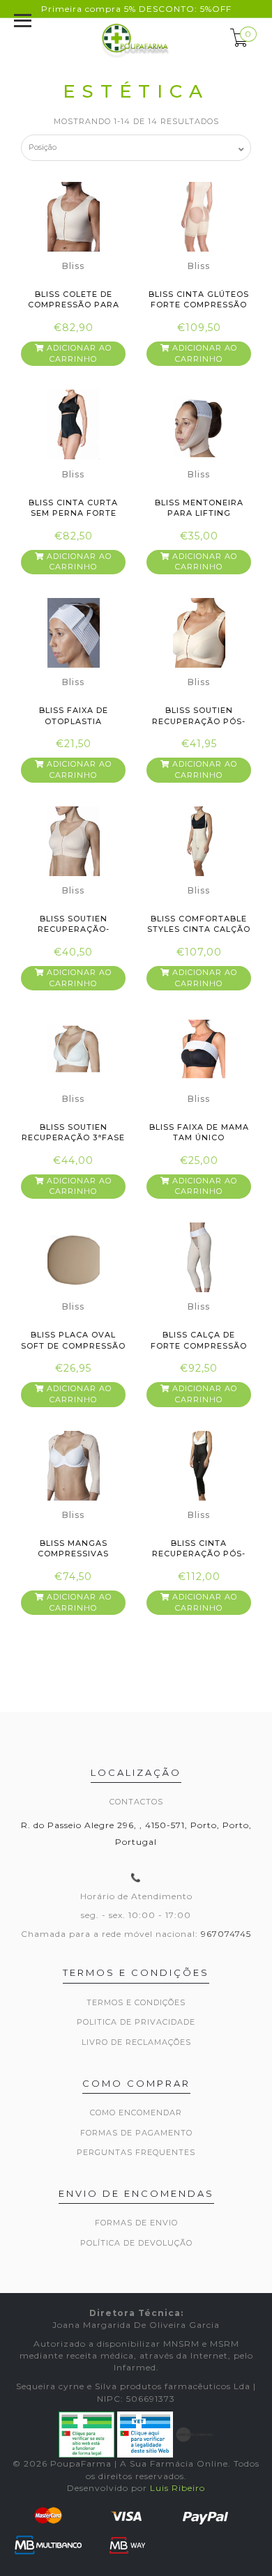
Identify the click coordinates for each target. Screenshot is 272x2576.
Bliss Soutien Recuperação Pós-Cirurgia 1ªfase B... (199, 721)
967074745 (226, 1934)
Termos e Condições (136, 2002)
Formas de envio (136, 2223)
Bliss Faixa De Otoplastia (74, 715)
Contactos (136, 1802)
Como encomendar (136, 2113)
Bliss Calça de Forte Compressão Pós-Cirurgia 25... (199, 1345)
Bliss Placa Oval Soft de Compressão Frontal (73, 1345)
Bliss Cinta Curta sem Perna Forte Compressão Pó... (73, 513)
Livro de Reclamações (136, 2042)
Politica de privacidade (136, 2022)
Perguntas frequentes (136, 2152)
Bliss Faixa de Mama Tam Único (199, 1132)
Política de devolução (136, 2243)
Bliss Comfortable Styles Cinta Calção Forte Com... (199, 929)
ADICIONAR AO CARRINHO (78, 353)
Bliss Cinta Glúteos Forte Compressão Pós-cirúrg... (199, 305)
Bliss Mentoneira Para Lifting (199, 508)
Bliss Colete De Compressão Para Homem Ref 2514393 (73, 305)
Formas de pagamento (136, 2133)
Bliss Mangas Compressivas (73, 1548)
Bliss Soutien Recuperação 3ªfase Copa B (73, 1138)
